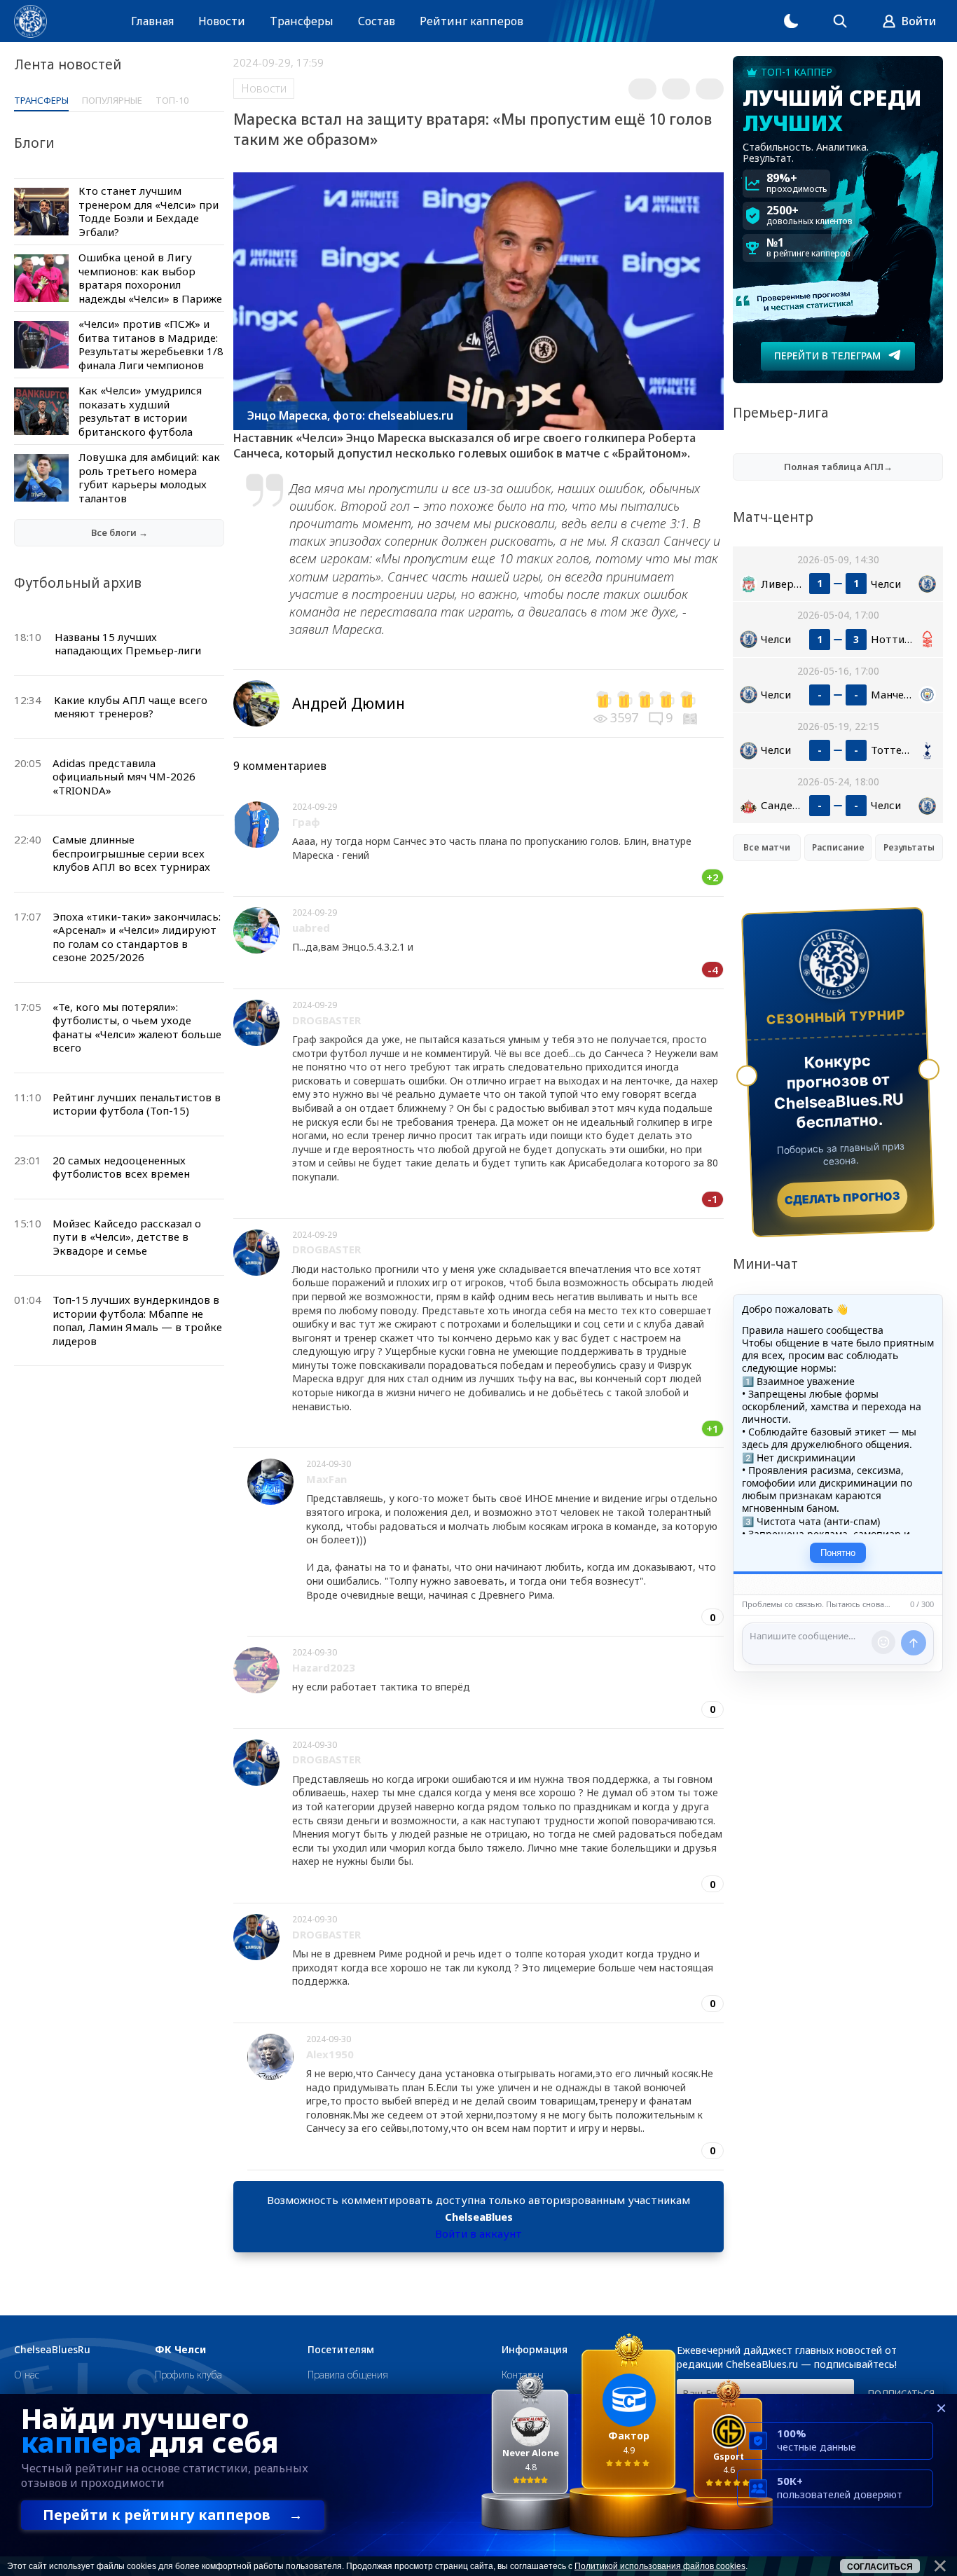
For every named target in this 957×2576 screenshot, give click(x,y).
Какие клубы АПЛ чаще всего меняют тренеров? (131, 707)
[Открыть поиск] (840, 21)
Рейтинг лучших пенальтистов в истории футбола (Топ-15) (137, 1104)
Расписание (838, 847)
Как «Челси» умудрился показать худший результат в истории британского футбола (140, 411)
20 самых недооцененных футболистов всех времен (121, 1167)
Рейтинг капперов (471, 21)
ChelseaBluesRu (52, 2350)
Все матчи (767, 847)
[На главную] (30, 21)
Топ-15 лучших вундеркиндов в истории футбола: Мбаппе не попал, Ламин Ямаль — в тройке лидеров (137, 1320)
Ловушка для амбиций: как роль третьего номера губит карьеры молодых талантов (149, 477)
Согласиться (880, 2567)
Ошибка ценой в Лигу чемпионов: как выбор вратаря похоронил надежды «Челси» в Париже (150, 278)
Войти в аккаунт (478, 2233)
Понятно (838, 1553)
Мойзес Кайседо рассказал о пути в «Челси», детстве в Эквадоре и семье (127, 1237)
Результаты (909, 847)
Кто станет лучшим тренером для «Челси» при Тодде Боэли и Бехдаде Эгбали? (149, 211)
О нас (27, 2375)
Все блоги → (119, 532)
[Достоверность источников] (691, 717)
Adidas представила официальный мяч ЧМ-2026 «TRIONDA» (124, 777)
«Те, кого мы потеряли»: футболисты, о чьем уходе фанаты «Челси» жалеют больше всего (137, 1027)
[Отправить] (914, 1643)
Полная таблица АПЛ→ (838, 467)
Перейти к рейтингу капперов (173, 2515)
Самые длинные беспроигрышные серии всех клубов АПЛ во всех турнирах (131, 853)
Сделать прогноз (842, 1198)
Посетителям (341, 2350)
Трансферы (302, 21)
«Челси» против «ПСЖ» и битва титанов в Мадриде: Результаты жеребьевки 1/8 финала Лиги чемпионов (151, 344)
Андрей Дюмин (349, 703)
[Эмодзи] (883, 1642)
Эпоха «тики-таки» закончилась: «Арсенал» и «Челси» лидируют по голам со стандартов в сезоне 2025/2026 (137, 937)
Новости (222, 21)
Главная (152, 21)
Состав (377, 21)
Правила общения (348, 2375)
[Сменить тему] (791, 21)
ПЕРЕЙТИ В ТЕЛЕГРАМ (827, 356)
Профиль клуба (188, 2375)
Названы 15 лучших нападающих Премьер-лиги (128, 644)
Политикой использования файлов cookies (660, 2566)
